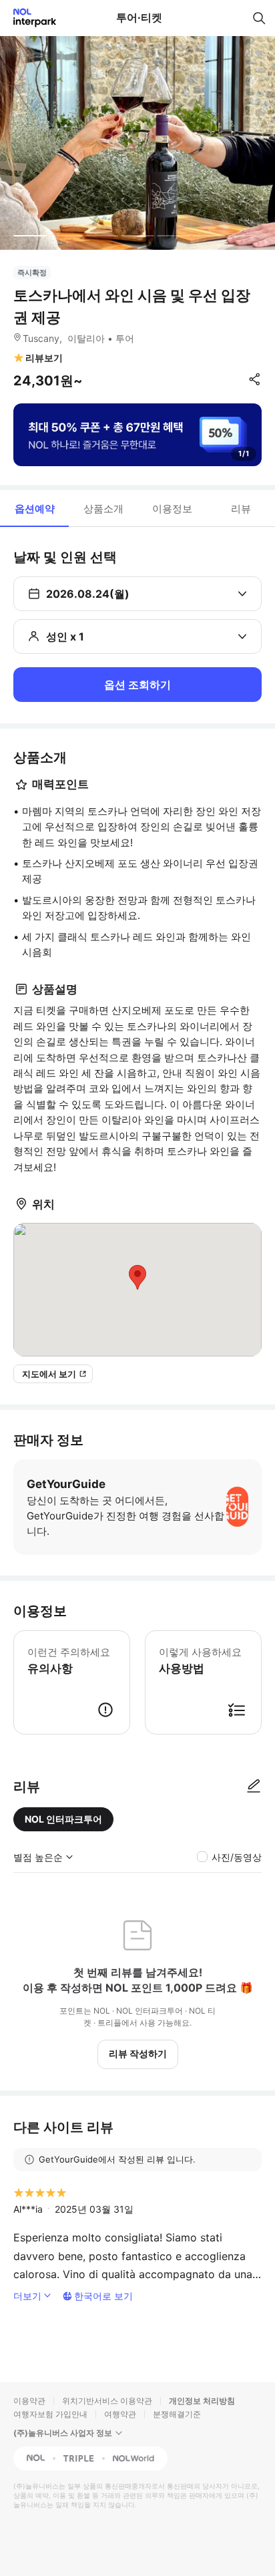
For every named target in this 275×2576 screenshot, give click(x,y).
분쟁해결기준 (177, 2414)
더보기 (27, 2296)
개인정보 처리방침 (202, 2401)
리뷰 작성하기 (138, 2053)
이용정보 (172, 509)
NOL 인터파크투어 (63, 1819)
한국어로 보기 (103, 2296)
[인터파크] (29, 18)
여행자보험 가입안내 (50, 2414)
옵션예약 (35, 509)
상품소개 (103, 509)
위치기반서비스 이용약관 (107, 2401)
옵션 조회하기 (137, 685)
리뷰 (241, 509)
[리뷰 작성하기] (254, 1787)
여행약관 (120, 2414)
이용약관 (29, 2401)
